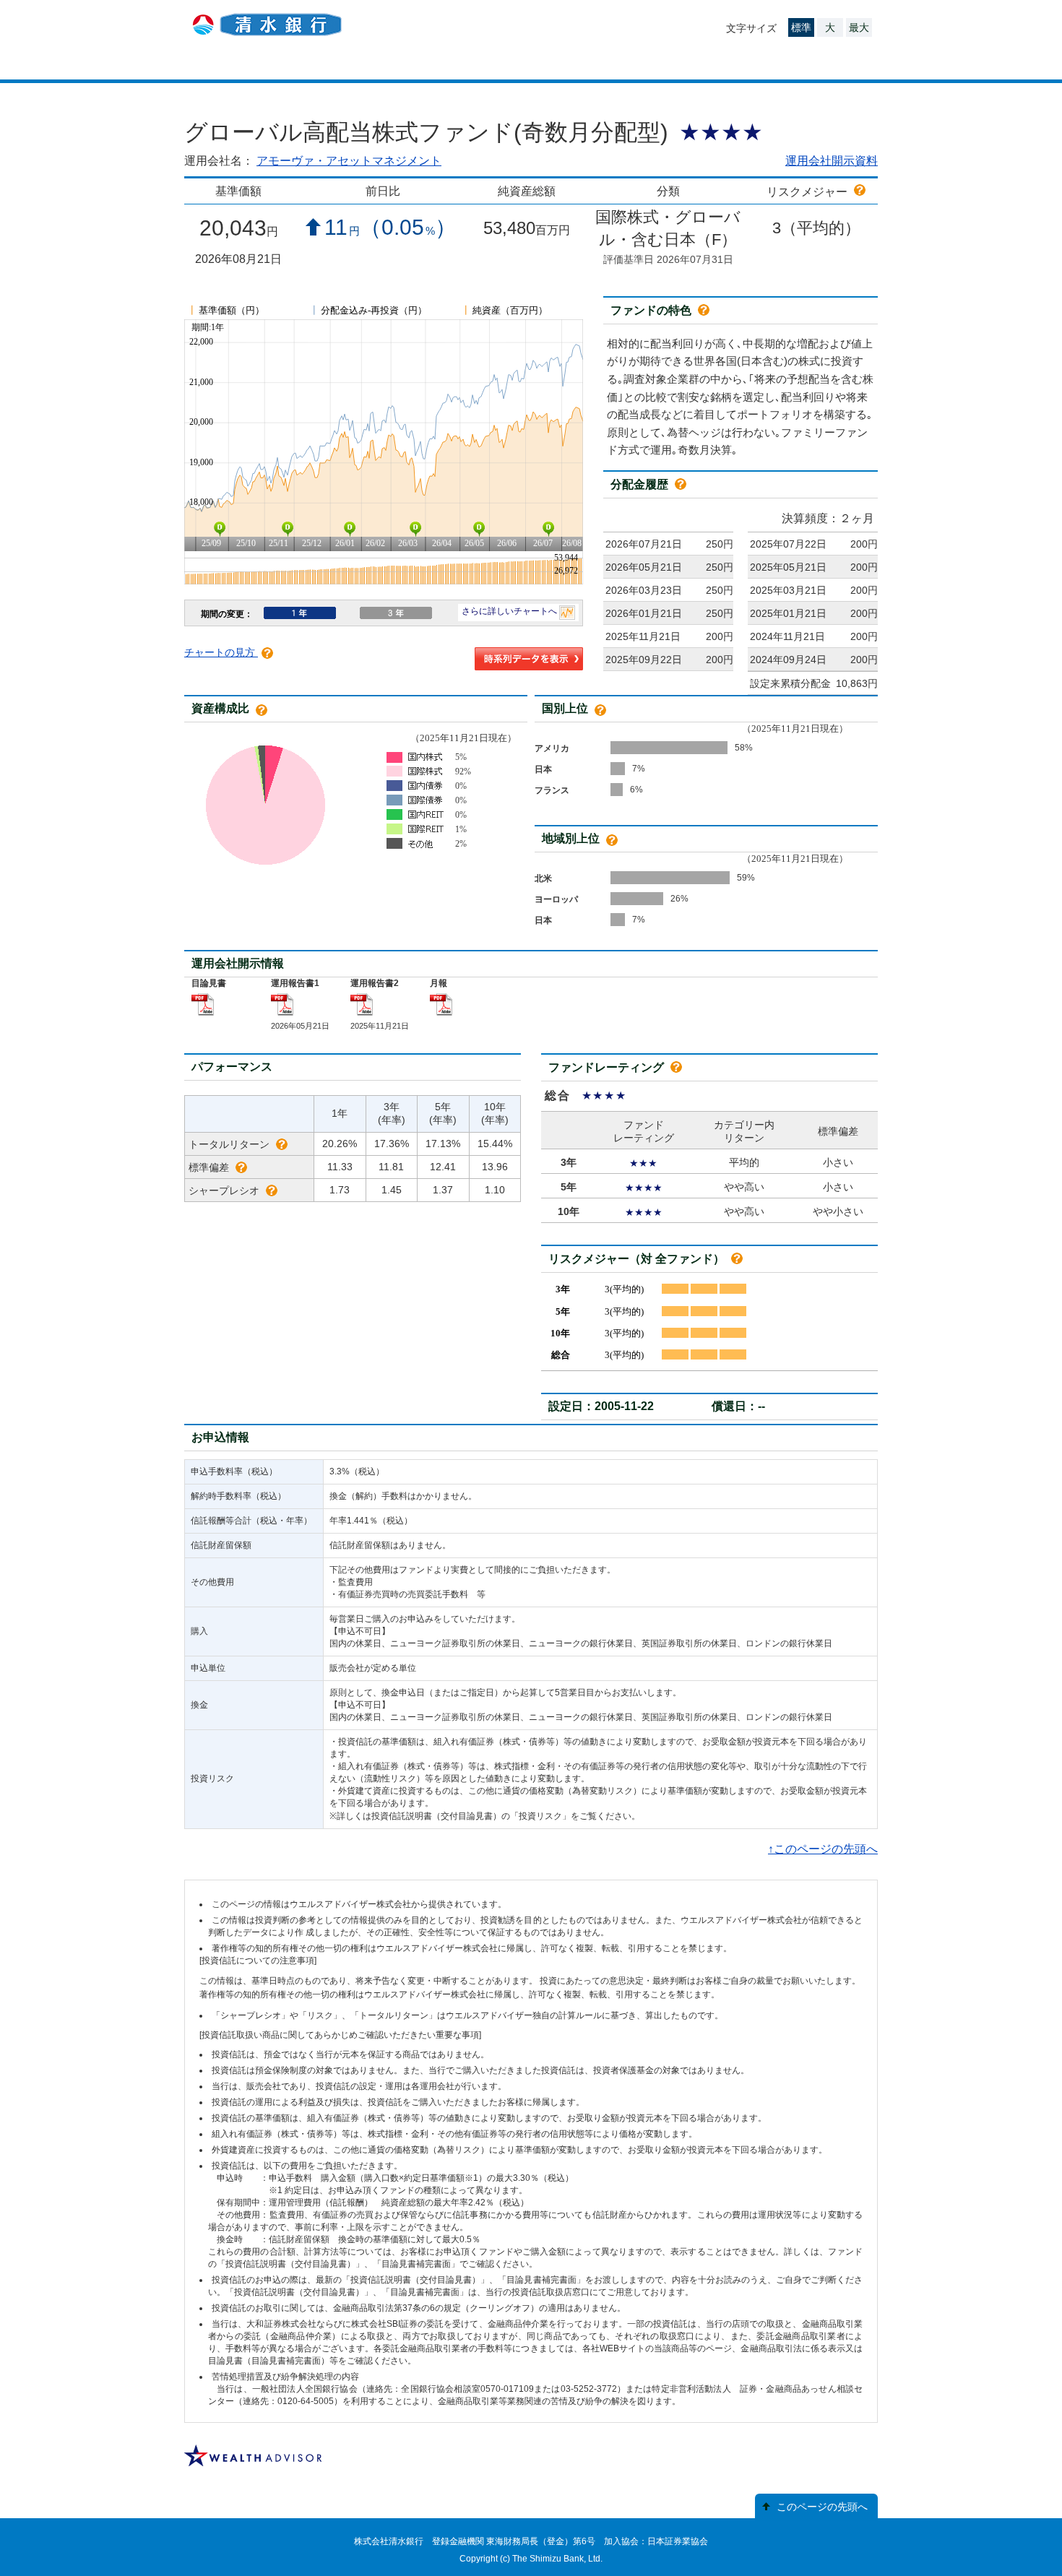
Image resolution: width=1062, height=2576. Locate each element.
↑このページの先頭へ (823, 1849)
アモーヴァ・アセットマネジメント (349, 161)
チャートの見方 (221, 652)
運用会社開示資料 (832, 161)
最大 (859, 27)
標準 (801, 27)
